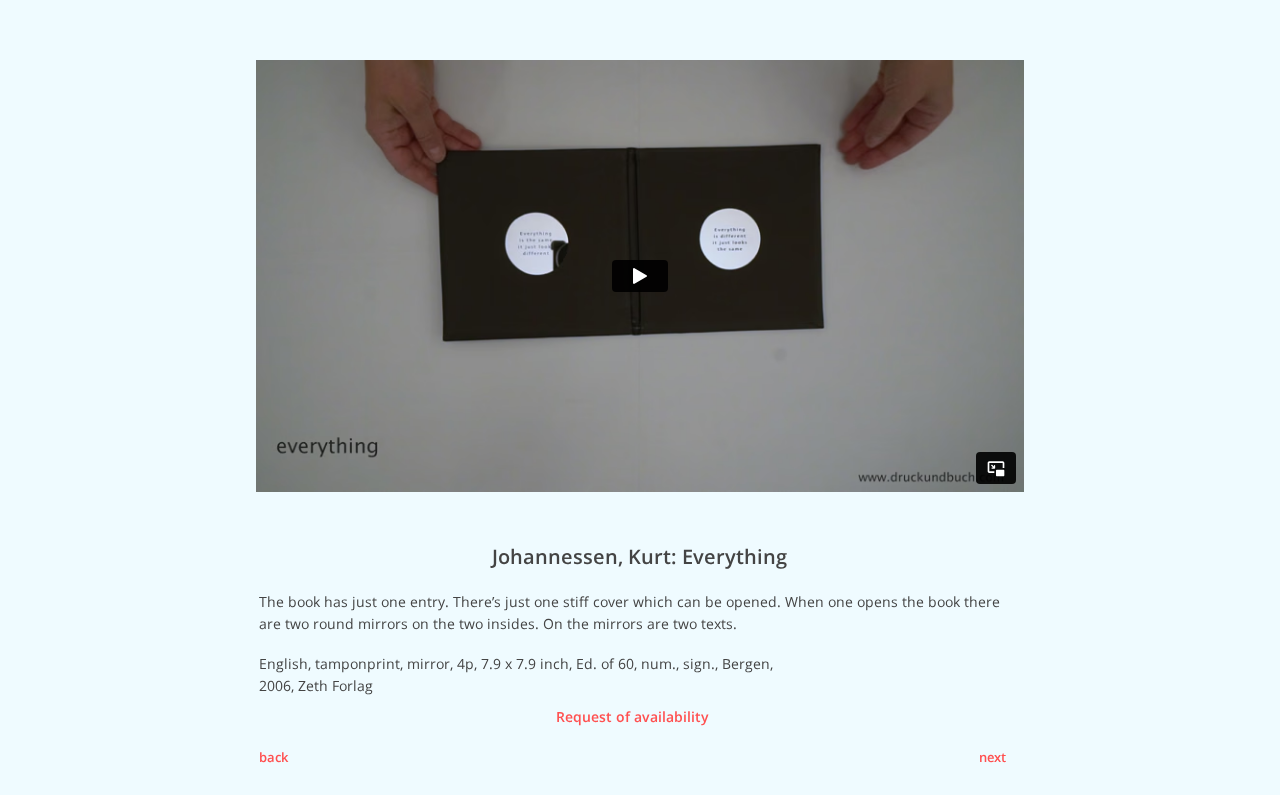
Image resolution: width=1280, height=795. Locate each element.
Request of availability (632, 716)
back (273, 757)
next (992, 757)
